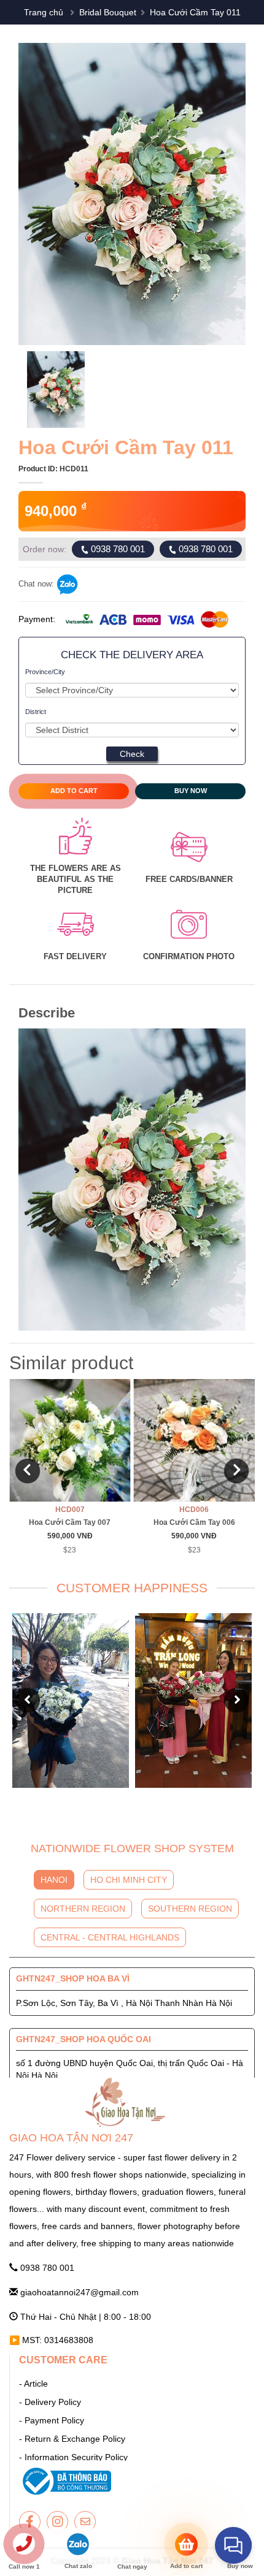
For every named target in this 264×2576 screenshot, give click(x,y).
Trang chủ (44, 12)
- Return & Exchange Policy (72, 2439)
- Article (33, 2384)
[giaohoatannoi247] (30, 2522)
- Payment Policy (52, 2420)
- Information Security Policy (73, 2457)
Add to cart (74, 791)
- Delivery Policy (50, 2402)
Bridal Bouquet (108, 12)
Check (132, 754)
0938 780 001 (117, 549)
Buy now (191, 791)
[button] (37, 194)
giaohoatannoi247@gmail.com (78, 2292)
